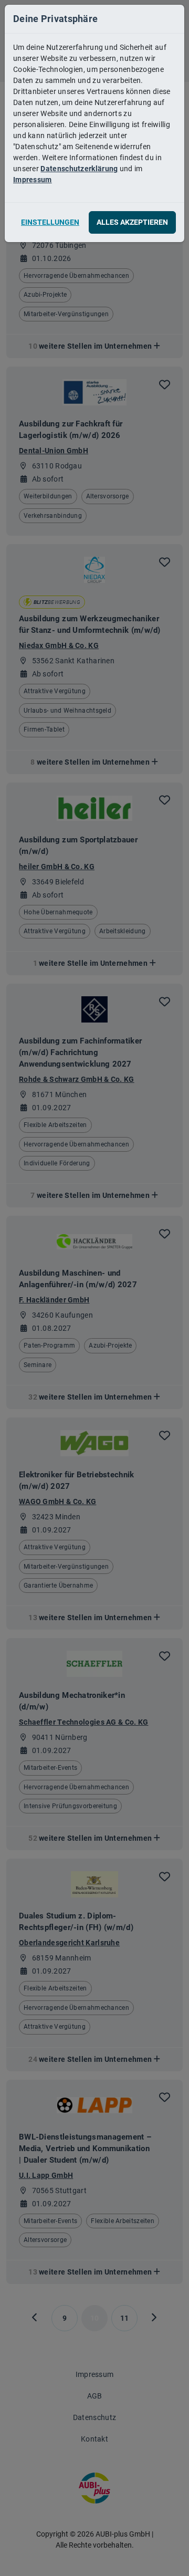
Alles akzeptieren (132, 222)
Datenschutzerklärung (79, 169)
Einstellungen (50, 222)
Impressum (33, 180)
